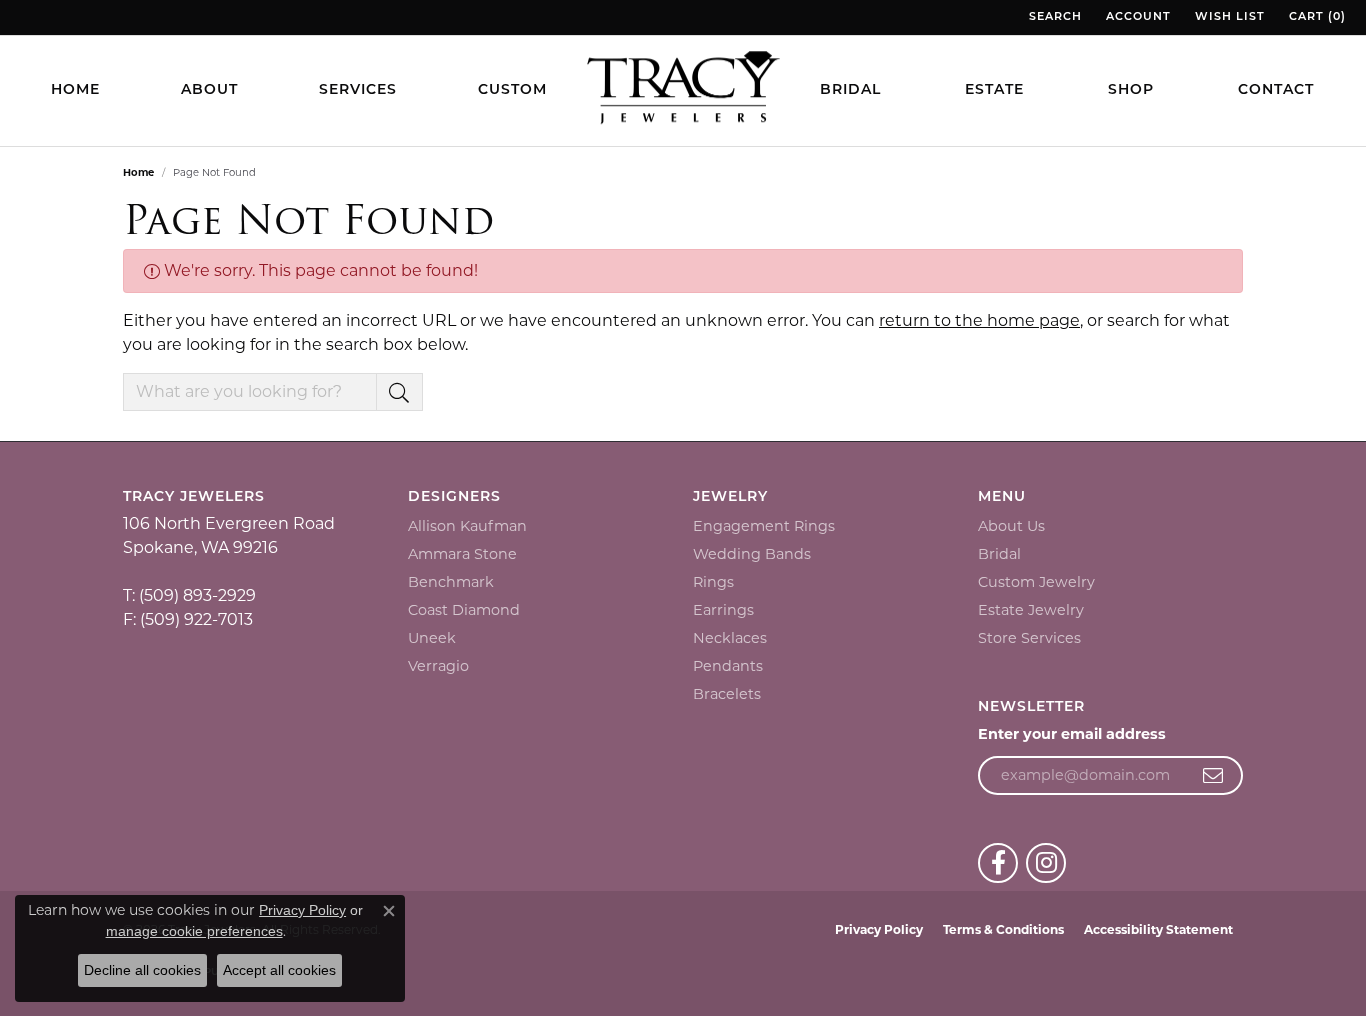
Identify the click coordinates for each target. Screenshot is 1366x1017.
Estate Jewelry (1031, 610)
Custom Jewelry (1036, 582)
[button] (1053, 17)
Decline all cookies (142, 970)
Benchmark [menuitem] (451, 582)
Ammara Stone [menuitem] (462, 554)
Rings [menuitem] (713, 582)
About (209, 90)
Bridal (850, 90)
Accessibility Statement (1158, 929)
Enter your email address (1072, 734)
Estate (994, 90)
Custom (512, 90)
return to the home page (979, 320)
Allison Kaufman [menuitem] (467, 526)
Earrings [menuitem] (723, 610)
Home (75, 90)
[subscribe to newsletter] (1213, 776)
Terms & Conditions (1003, 929)
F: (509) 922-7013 (188, 619)
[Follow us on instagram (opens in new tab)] (1046, 863)
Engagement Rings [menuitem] (764, 526)
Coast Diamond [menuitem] (464, 610)
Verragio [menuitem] (438, 666)
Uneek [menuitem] (432, 638)
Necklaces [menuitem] (730, 638)
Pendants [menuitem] (728, 666)
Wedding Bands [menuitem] (752, 554)
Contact (1276, 90)
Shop (1131, 90)
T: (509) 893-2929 (189, 595)
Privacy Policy (879, 929)
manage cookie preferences (194, 931)
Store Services (1029, 638)
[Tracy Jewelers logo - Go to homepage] (683, 90)
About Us (1011, 526)
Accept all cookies (279, 970)
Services (358, 90)
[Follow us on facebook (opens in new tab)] (998, 863)
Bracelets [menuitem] (727, 694)
